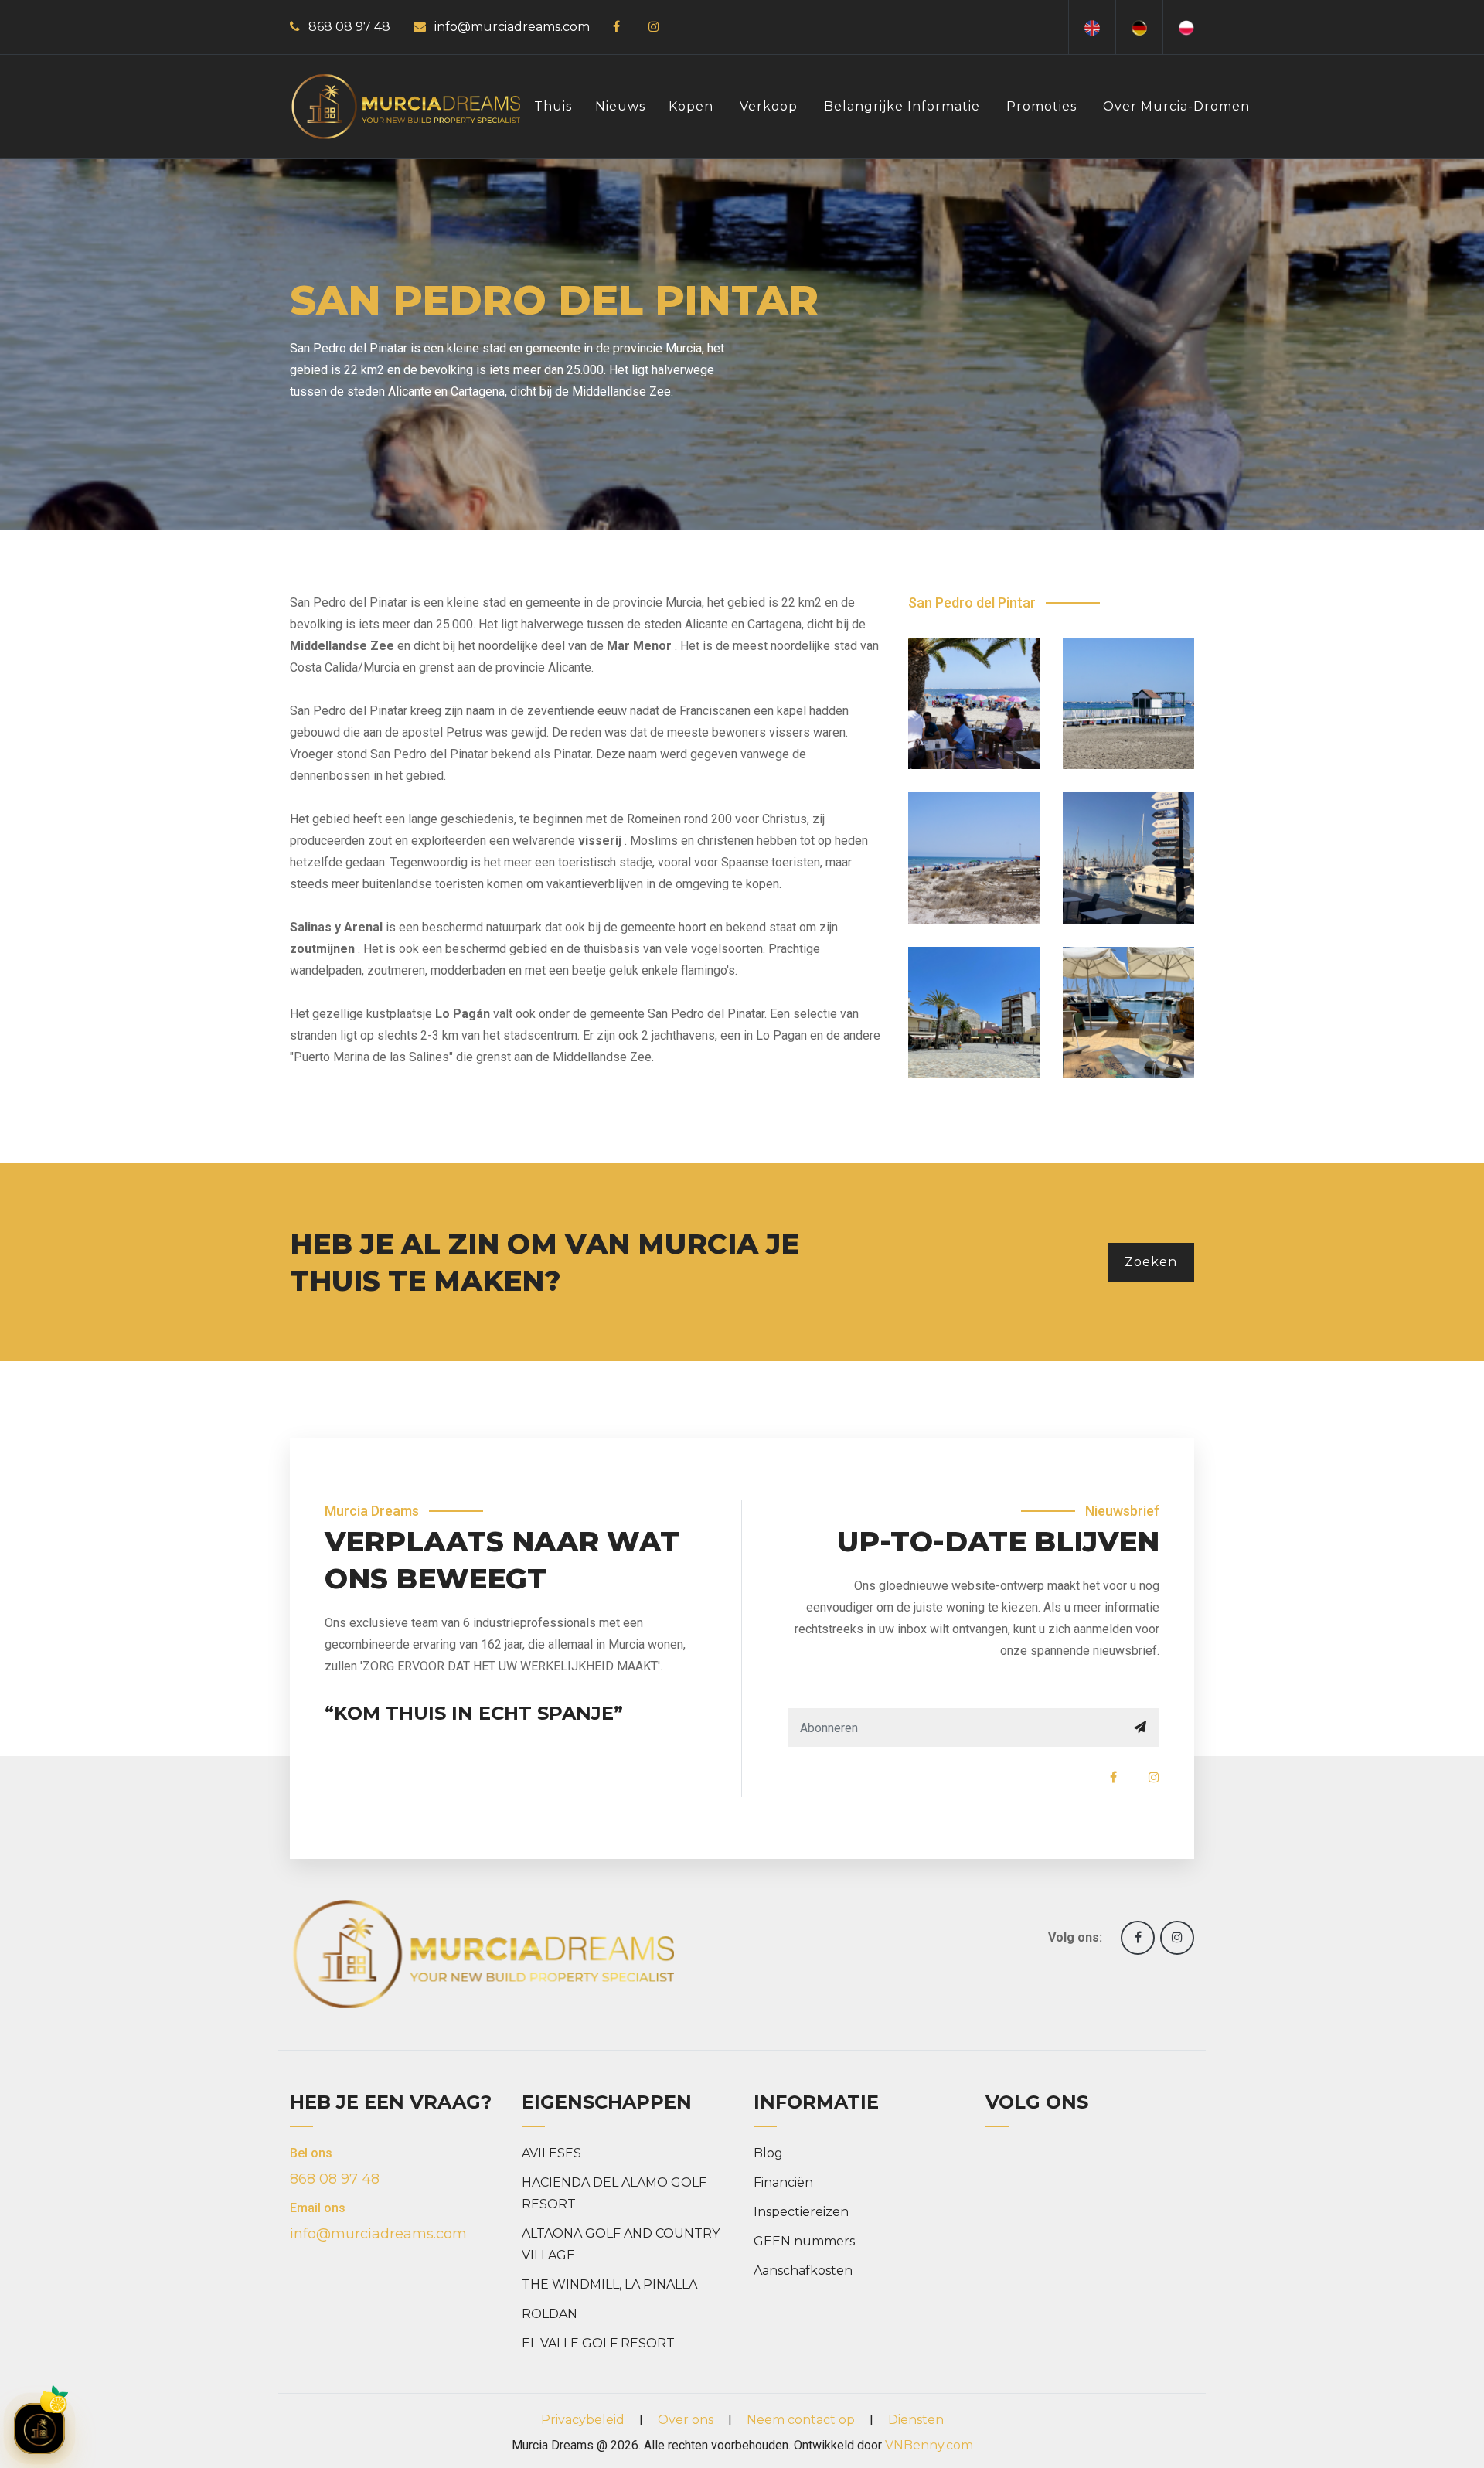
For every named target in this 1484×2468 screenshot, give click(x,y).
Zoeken (1151, 1262)
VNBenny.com (929, 2445)
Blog (768, 2153)
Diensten (916, 2420)
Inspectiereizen (801, 2212)
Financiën (783, 2182)
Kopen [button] (691, 106)
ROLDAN (550, 2314)
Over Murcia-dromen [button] (1176, 106)
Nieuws (620, 106)
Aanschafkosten (803, 2271)
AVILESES (551, 2153)
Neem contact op (801, 2420)
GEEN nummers (804, 2241)
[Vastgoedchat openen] (39, 2429)
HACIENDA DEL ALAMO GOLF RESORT (614, 2193)
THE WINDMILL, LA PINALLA (609, 2284)
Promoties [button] (1042, 106)
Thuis (553, 106)
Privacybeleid (583, 2420)
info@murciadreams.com (512, 27)
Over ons (686, 2420)
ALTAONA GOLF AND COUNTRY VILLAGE (621, 2244)
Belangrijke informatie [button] (902, 106)
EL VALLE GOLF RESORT (598, 2343)
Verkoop (769, 106)
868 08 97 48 (349, 27)
